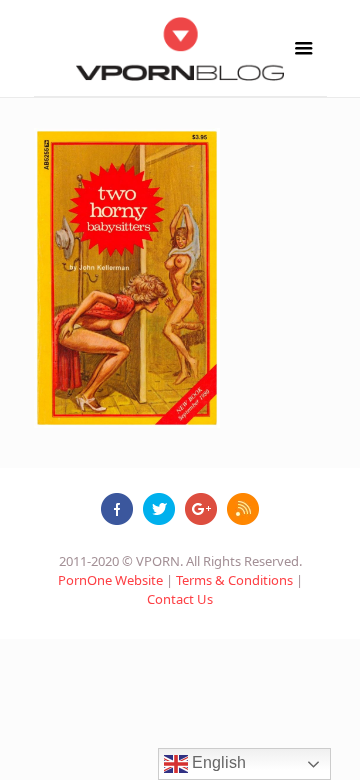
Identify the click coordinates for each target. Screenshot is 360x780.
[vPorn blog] (180, 48)
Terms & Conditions (234, 580)
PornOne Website (110, 580)
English (217, 762)
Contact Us (180, 599)
